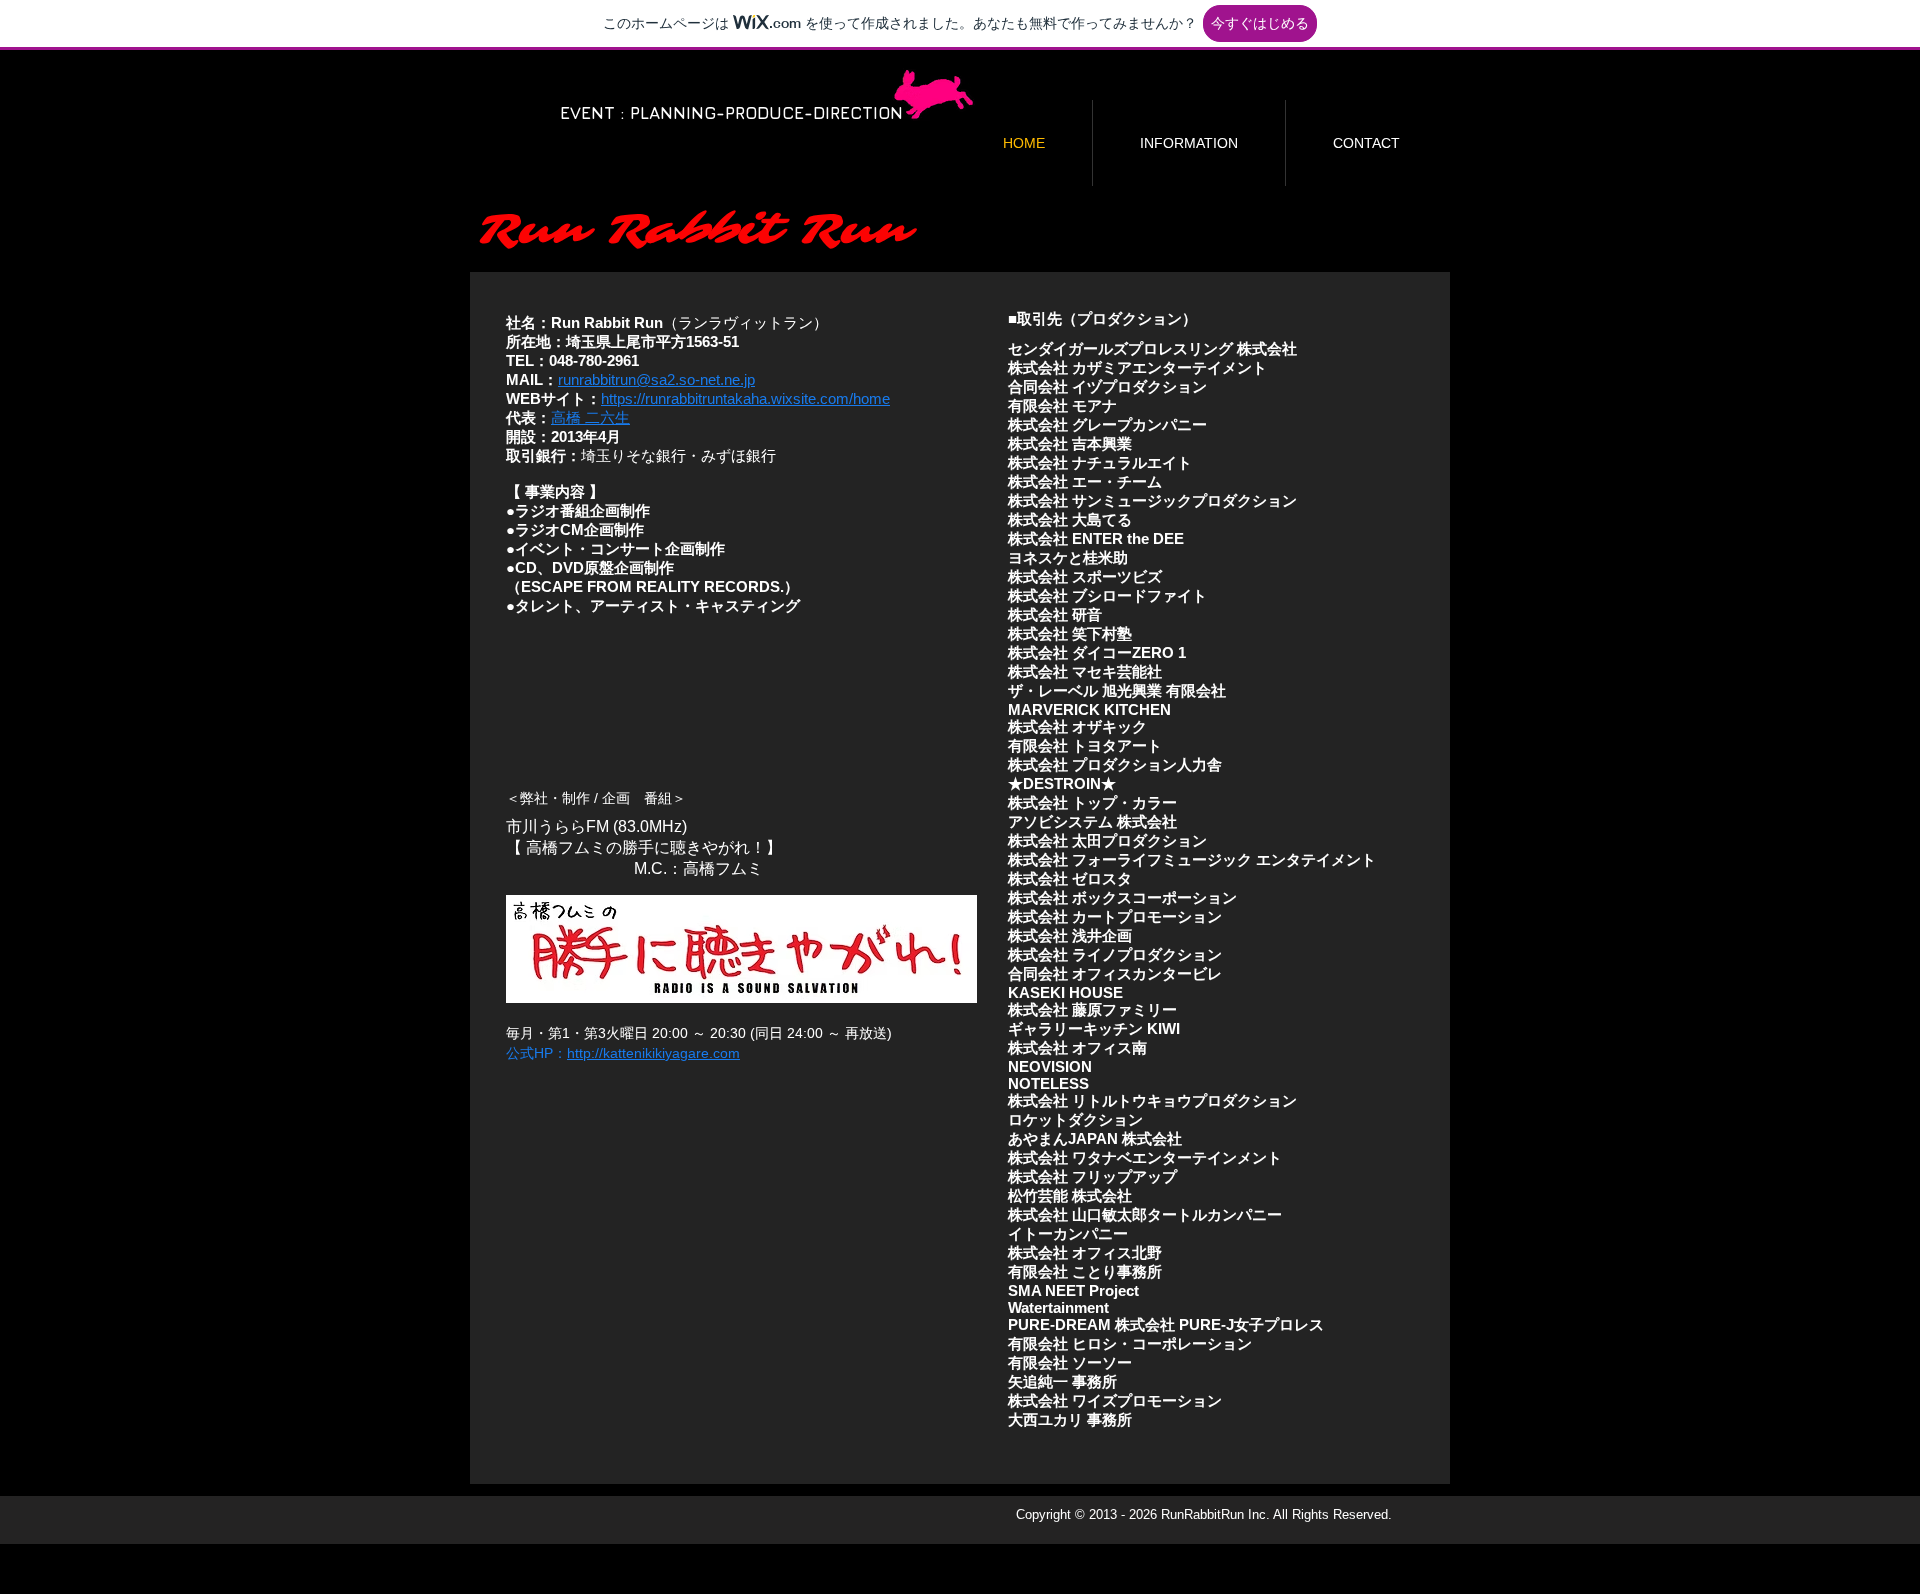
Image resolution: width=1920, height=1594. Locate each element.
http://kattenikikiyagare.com (653, 1053)
